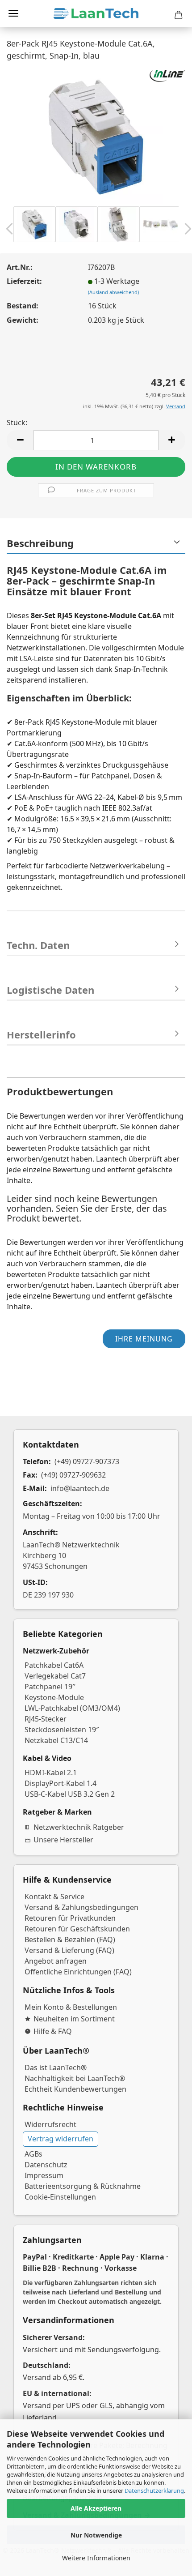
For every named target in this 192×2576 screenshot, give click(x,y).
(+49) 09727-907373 (87, 1461)
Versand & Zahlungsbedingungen (81, 1907)
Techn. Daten (38, 945)
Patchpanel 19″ (50, 1687)
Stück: (17, 423)
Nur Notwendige (96, 2535)
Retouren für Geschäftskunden (77, 1929)
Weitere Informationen (96, 2558)
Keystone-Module (54, 1697)
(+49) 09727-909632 (73, 1475)
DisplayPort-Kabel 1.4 (61, 1783)
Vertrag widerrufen (61, 2139)
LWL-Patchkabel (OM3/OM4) (72, 1708)
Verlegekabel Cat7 (55, 1676)
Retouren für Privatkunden (70, 1918)
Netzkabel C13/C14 (56, 1740)
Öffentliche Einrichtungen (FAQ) (78, 1972)
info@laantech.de (80, 1488)
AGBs (33, 2154)
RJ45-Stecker (46, 1719)
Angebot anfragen (56, 1961)
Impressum (44, 2175)
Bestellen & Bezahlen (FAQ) (70, 1939)
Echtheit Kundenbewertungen (75, 2089)
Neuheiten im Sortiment (74, 2019)
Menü (13, 13)
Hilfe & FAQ (53, 2031)
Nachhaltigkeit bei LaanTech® (75, 2078)
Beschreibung (40, 543)
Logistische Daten (50, 990)
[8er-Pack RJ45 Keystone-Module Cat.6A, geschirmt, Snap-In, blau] (96, 136)
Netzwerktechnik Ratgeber (79, 1827)
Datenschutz (46, 2165)
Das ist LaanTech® (56, 2068)
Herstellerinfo (41, 1034)
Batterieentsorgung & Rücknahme (83, 2186)
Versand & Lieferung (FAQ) (69, 1950)
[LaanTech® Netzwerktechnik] (96, 13)
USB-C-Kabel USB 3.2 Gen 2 (70, 1794)
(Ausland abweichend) (113, 292)
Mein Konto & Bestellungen (71, 2007)
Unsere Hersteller (63, 1840)
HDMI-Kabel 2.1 (51, 1773)
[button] (20, 440)
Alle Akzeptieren (96, 2508)
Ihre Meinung (144, 1339)
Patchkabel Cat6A (54, 1665)
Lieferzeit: (24, 281)
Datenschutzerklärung (154, 2491)
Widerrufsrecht (50, 2124)
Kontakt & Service (54, 1897)
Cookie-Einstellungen (60, 2197)
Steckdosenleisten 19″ (62, 1730)
